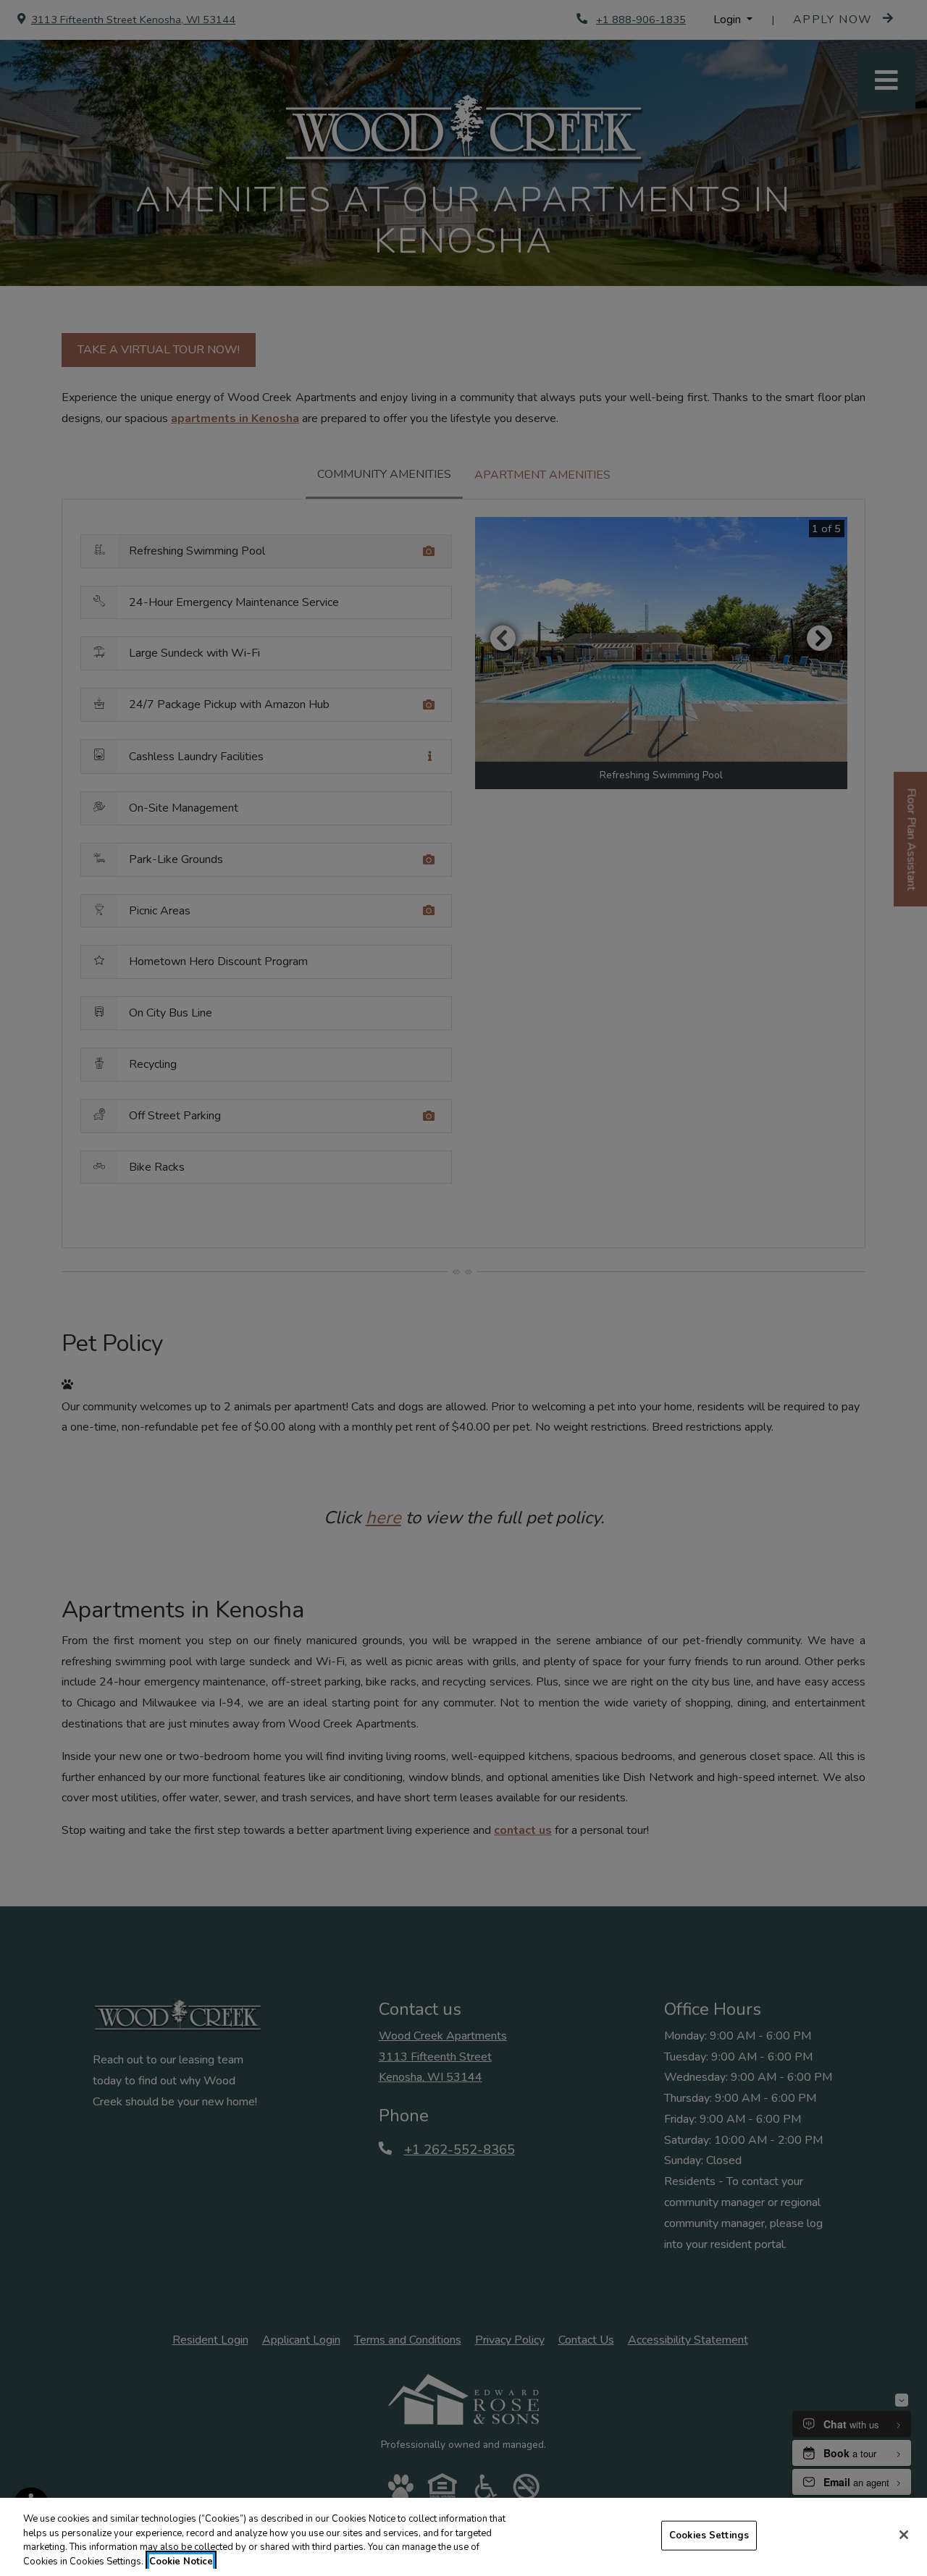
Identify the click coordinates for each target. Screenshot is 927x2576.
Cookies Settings (709, 2535)
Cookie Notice (181, 2561)
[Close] (904, 2535)
